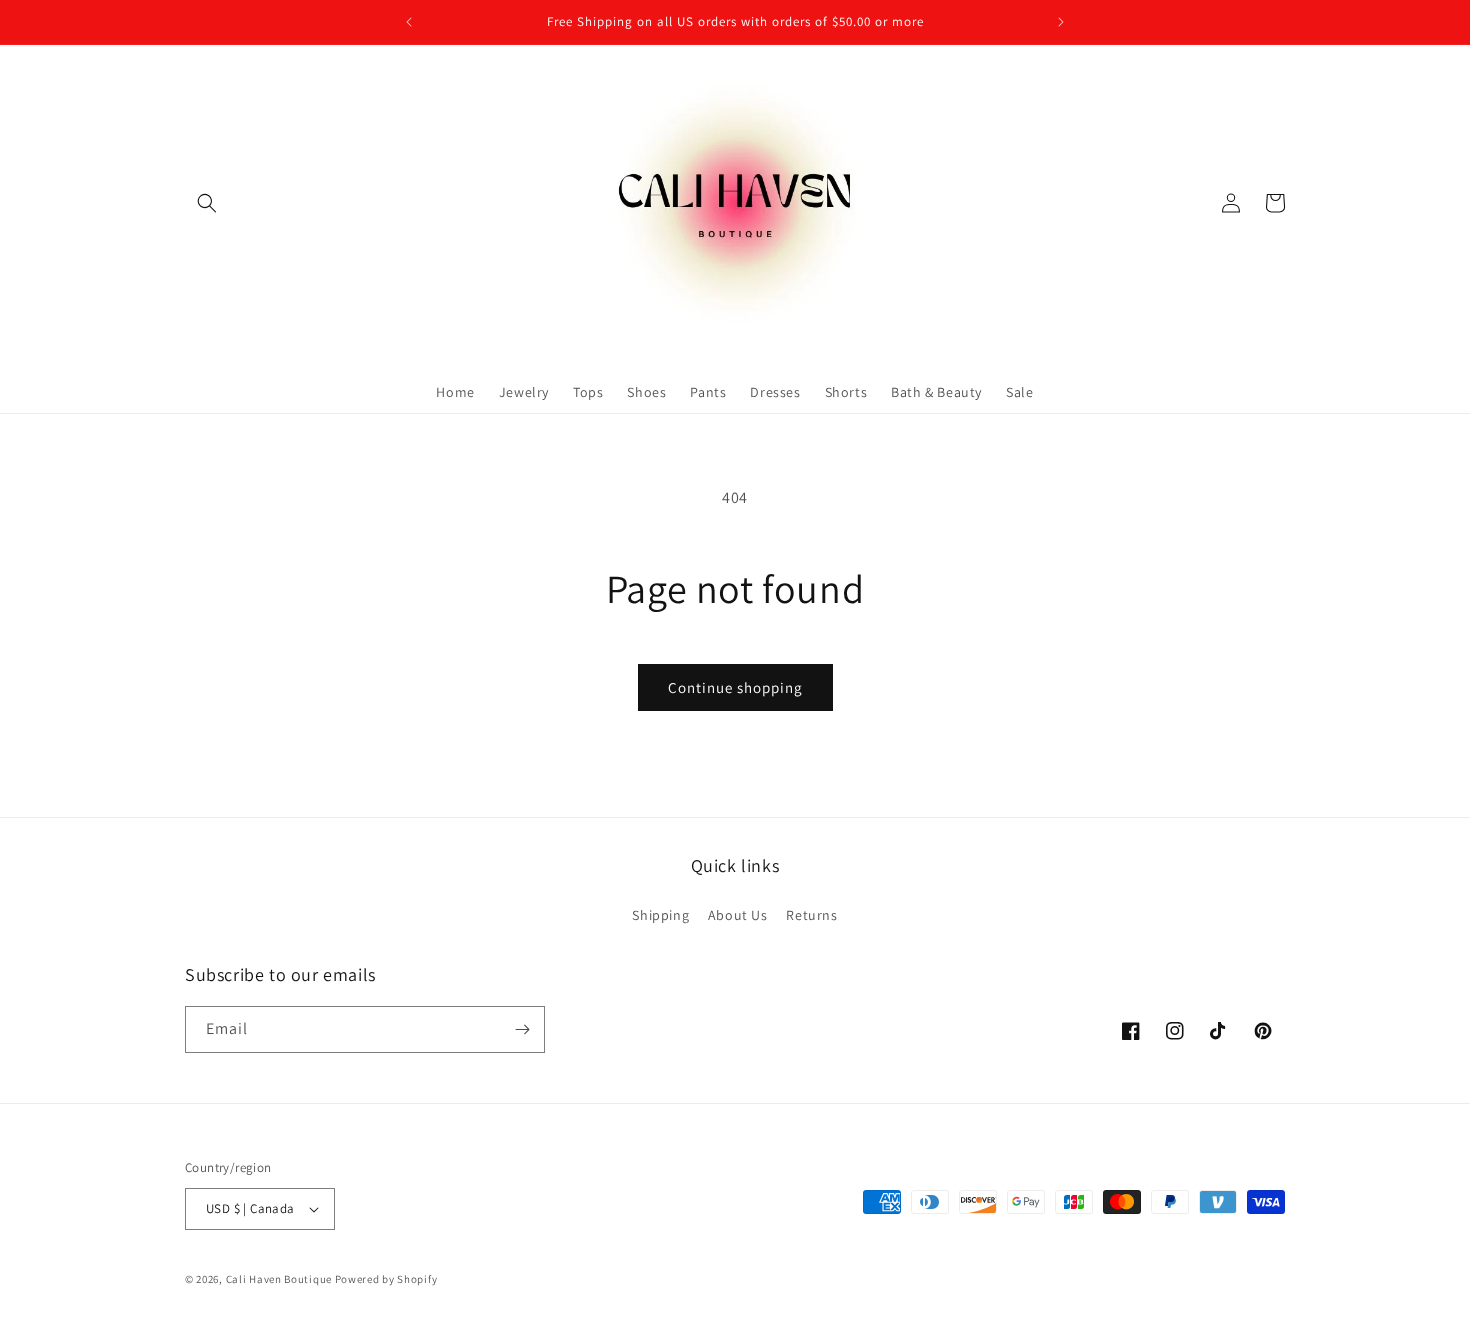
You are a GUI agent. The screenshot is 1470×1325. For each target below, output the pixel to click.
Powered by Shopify (386, 1279)
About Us (738, 915)
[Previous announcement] (409, 22)
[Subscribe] (522, 1029)
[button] (207, 203)
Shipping (660, 915)
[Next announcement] (1061, 22)
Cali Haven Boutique (280, 1279)
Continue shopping (735, 687)
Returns (811, 915)
